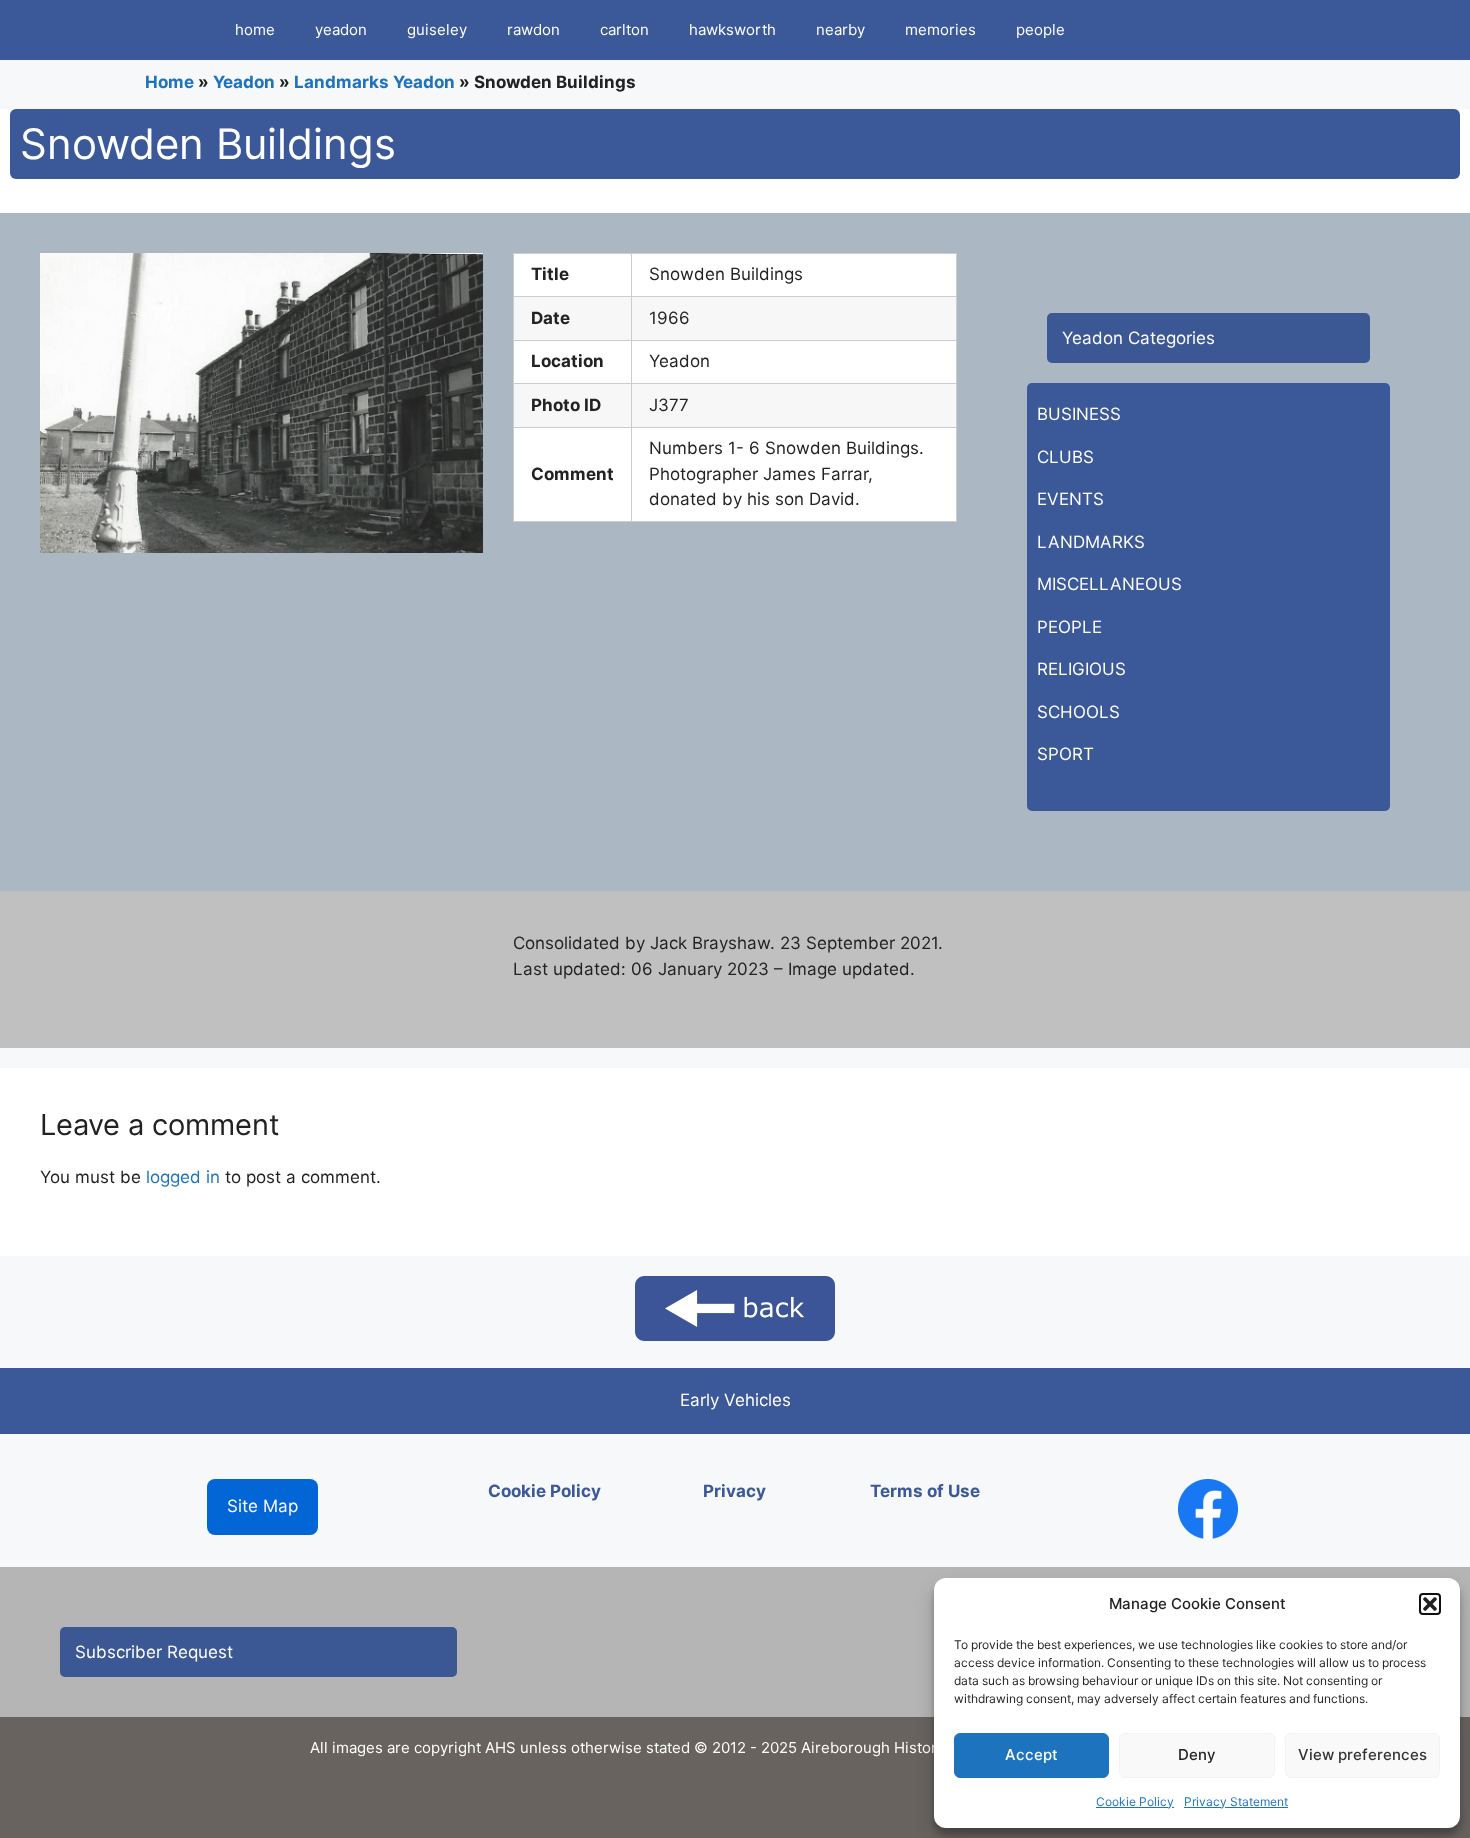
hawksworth (732, 29)
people (1040, 29)
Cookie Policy (1135, 1801)
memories (940, 29)
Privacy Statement (1236, 1801)
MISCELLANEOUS (1109, 584)
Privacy (734, 1491)
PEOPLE (1069, 627)
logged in (183, 1177)
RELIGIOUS (1081, 669)
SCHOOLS (1078, 712)
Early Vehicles (735, 1400)
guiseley (437, 29)
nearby (840, 29)
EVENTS (1070, 499)
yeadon (341, 29)
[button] (1430, 1604)
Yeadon (244, 82)
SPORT (1065, 754)
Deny (1197, 1754)
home (255, 29)
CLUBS (1065, 457)
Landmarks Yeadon (374, 82)
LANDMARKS (1091, 542)
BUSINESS (1079, 414)
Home (169, 82)
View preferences (1362, 1754)
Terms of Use (925, 1491)
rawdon (533, 29)
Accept (1031, 1754)
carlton (624, 29)
